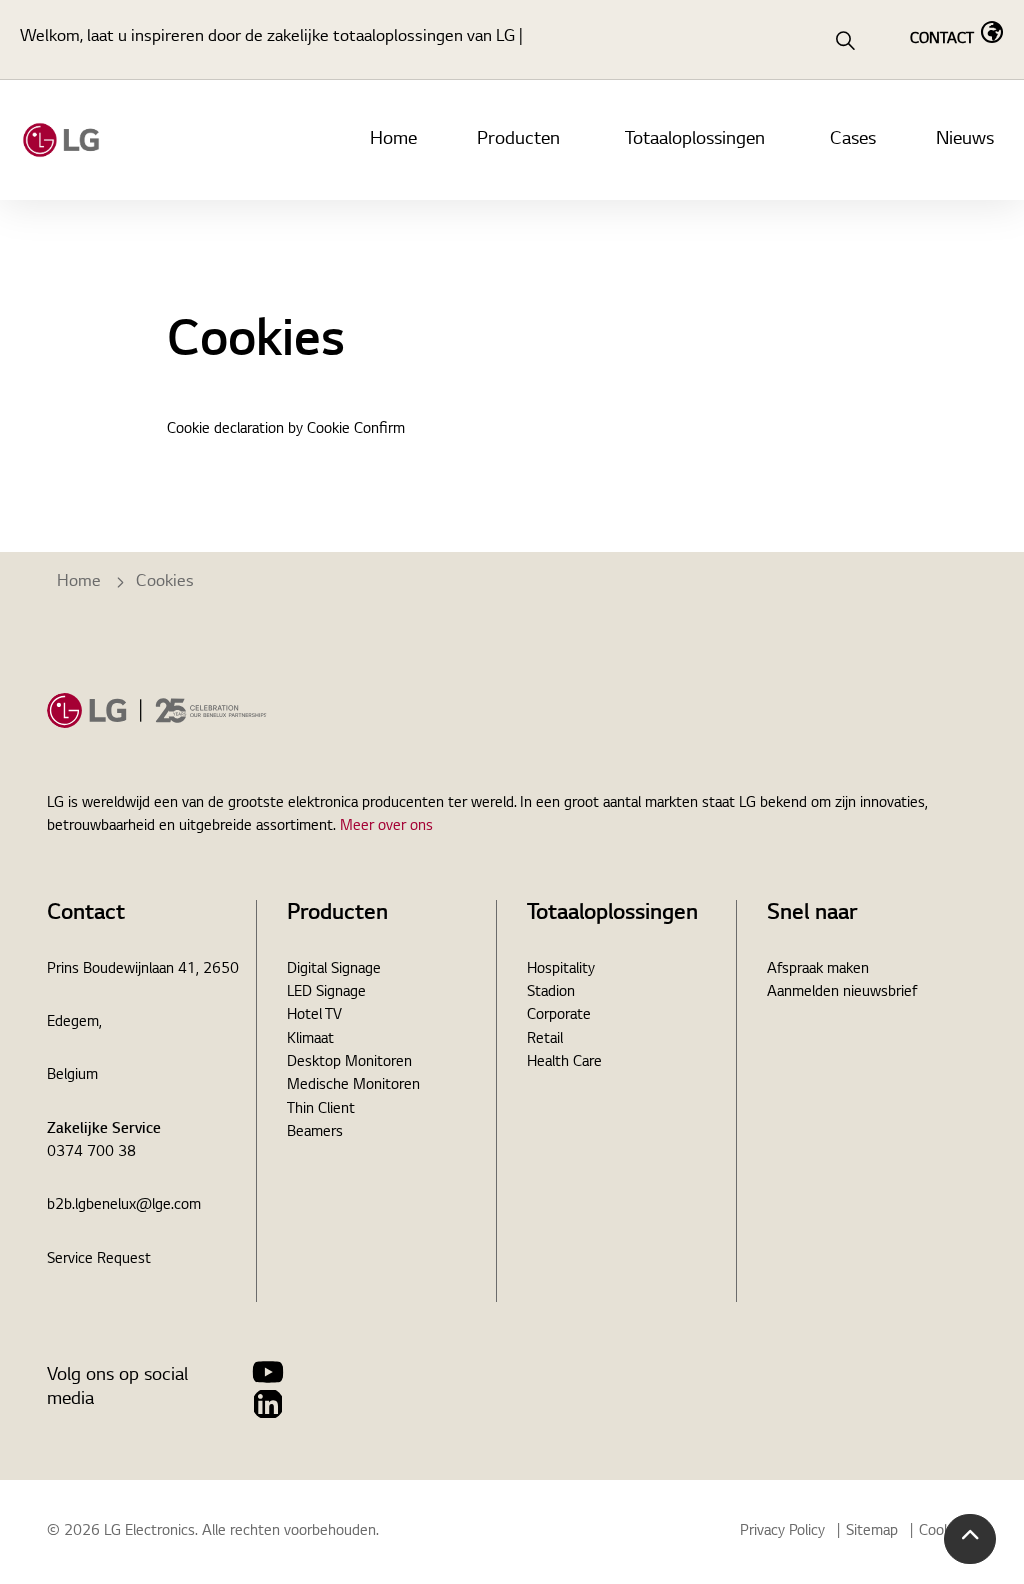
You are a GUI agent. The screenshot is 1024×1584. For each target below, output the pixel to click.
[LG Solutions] (61, 140)
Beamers (315, 1133)
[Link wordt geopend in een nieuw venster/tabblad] (268, 1372)
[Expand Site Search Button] (845, 40)
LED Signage (326, 993)
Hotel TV (314, 1016)
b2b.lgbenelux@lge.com (124, 1206)
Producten (518, 140)
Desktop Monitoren (349, 1063)
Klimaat (310, 1040)
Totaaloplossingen (695, 140)
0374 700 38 (91, 1153)
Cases (853, 140)
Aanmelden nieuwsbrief (842, 993)
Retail (545, 1040)
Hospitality (561, 970)
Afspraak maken (818, 970)
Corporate (559, 1016)
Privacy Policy (782, 1532)
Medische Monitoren (353, 1086)
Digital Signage (334, 970)
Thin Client (321, 1110)
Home (393, 140)
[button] (970, 1539)
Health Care (564, 1063)
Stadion (551, 993)
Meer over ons (386, 827)
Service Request (99, 1260)
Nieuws (965, 140)
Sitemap (872, 1532)
